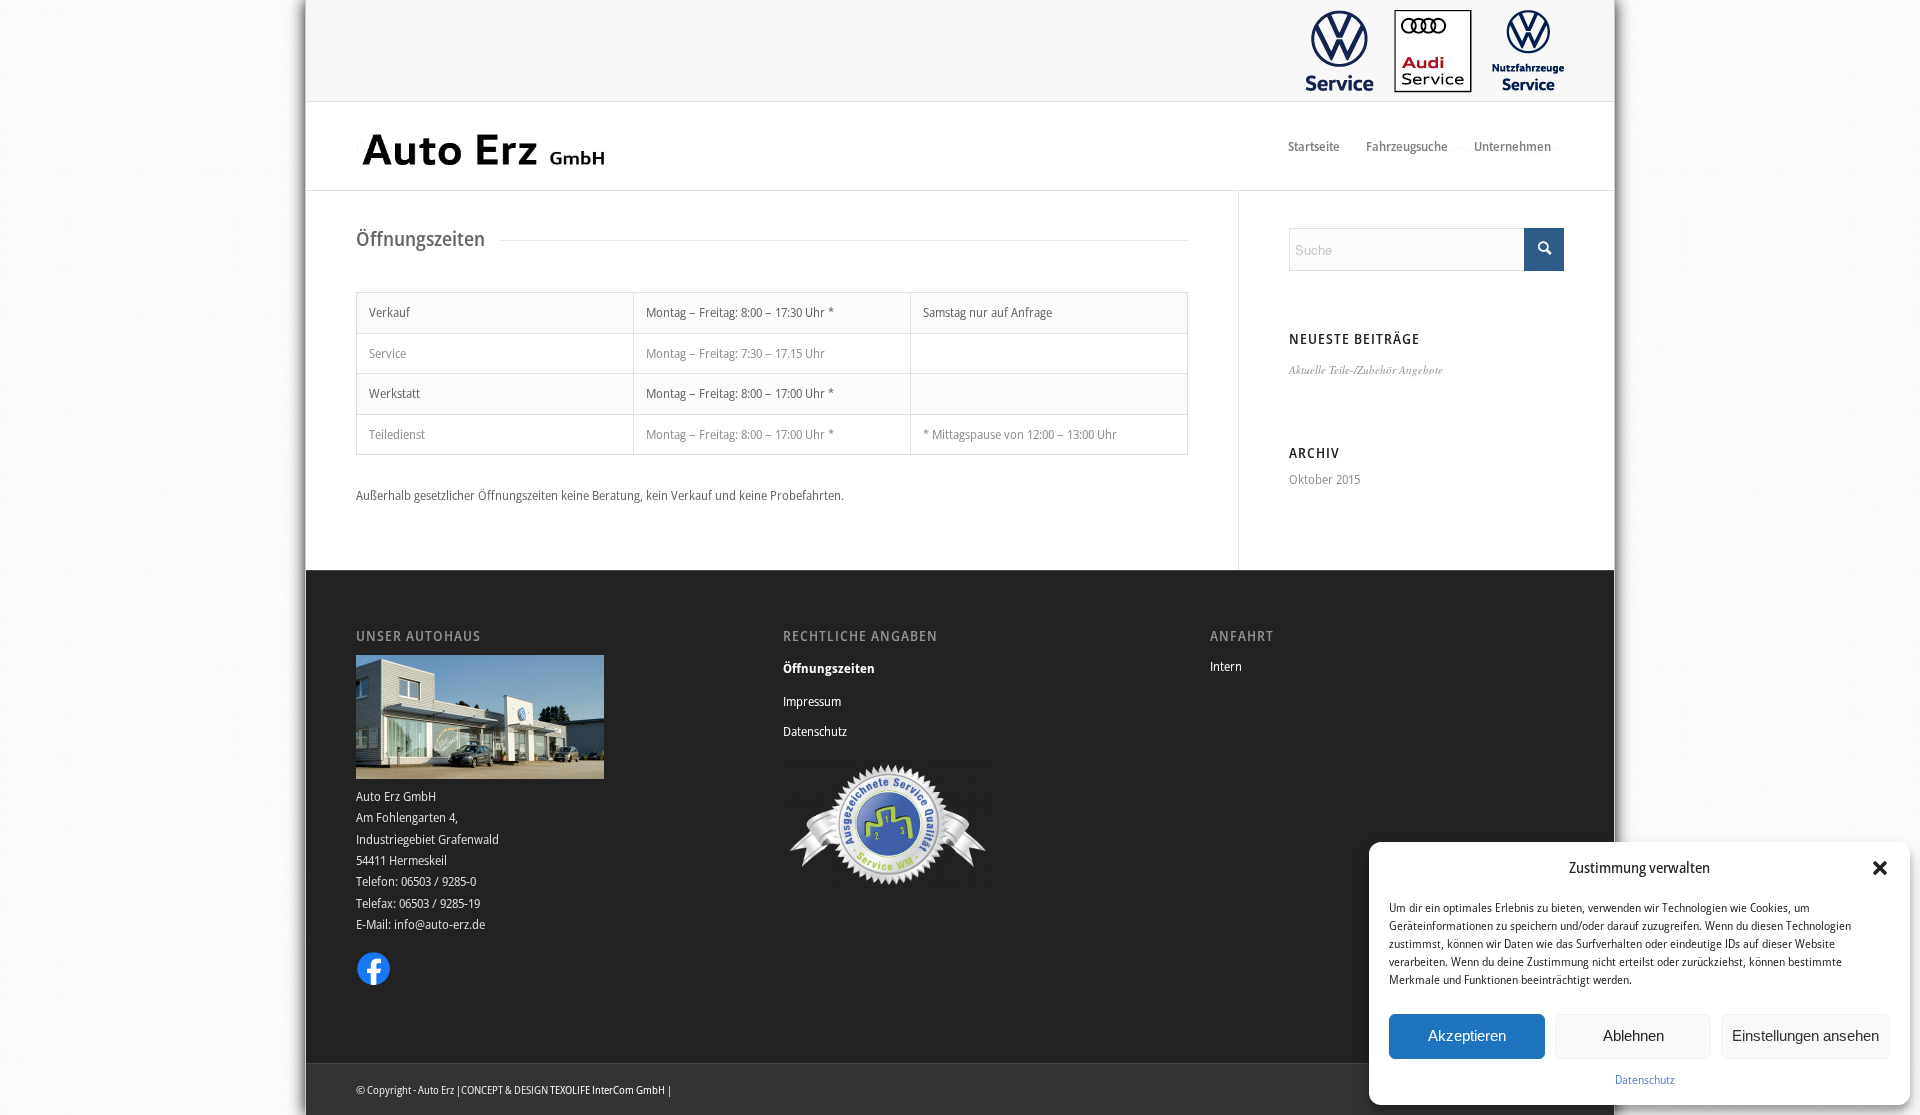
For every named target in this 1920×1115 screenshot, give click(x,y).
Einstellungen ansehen (1805, 1035)
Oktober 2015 (1324, 479)
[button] (1880, 868)
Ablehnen (1633, 1035)
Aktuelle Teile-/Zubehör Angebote (1366, 369)
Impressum (812, 701)
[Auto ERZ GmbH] (483, 146)
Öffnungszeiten (829, 668)
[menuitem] (1339, 51)
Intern (1226, 666)
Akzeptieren (1467, 1035)
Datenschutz (1645, 1079)
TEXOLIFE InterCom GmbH (607, 1089)
